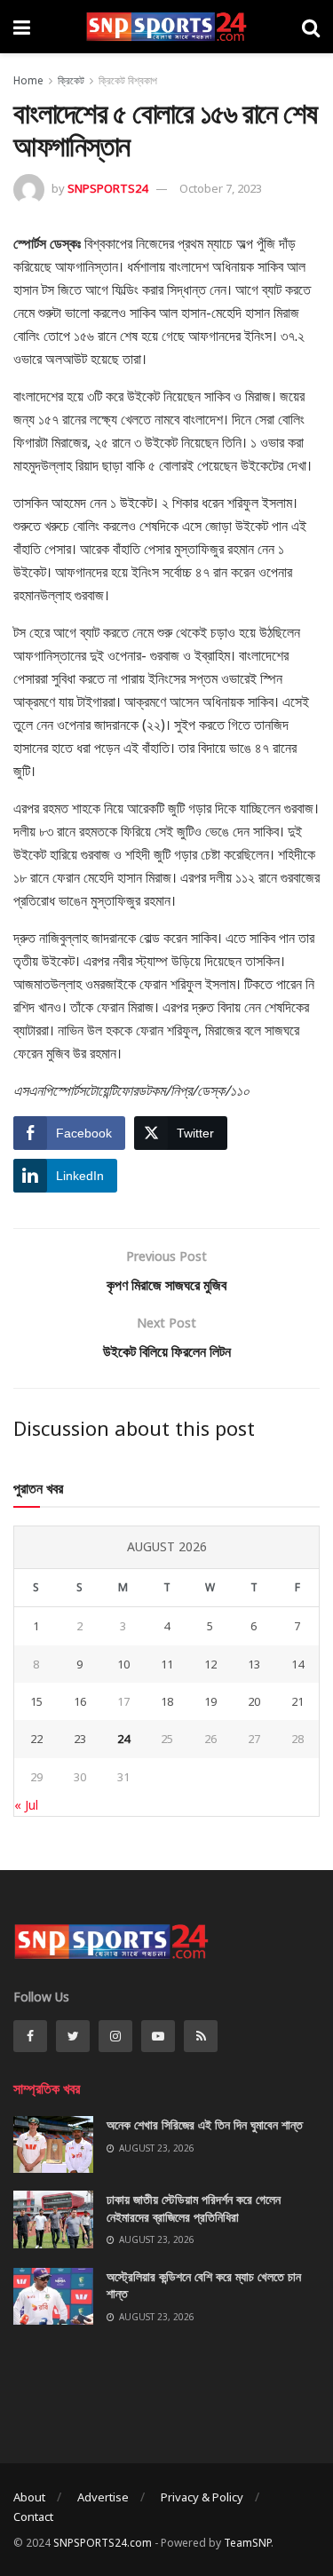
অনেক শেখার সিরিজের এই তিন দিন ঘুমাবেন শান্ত (205, 2124)
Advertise (103, 2497)
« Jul (26, 1805)
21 (297, 1701)
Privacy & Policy (202, 2497)
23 (80, 1739)
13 (254, 1664)
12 (210, 1664)
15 (36, 1701)
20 (254, 1701)
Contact (33, 2517)
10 (123, 1664)
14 (297, 1664)
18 (167, 1701)
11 (167, 1664)
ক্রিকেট (71, 80)
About (29, 2497)
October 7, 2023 (221, 188)
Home (28, 80)
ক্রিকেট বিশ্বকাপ (128, 80)
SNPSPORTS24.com (103, 2543)
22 (36, 1739)
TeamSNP (247, 2543)
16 (80, 1701)
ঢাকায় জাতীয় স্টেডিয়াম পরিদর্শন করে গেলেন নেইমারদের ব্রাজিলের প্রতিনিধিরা (194, 2208)
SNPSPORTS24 (107, 188)
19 (210, 1701)
